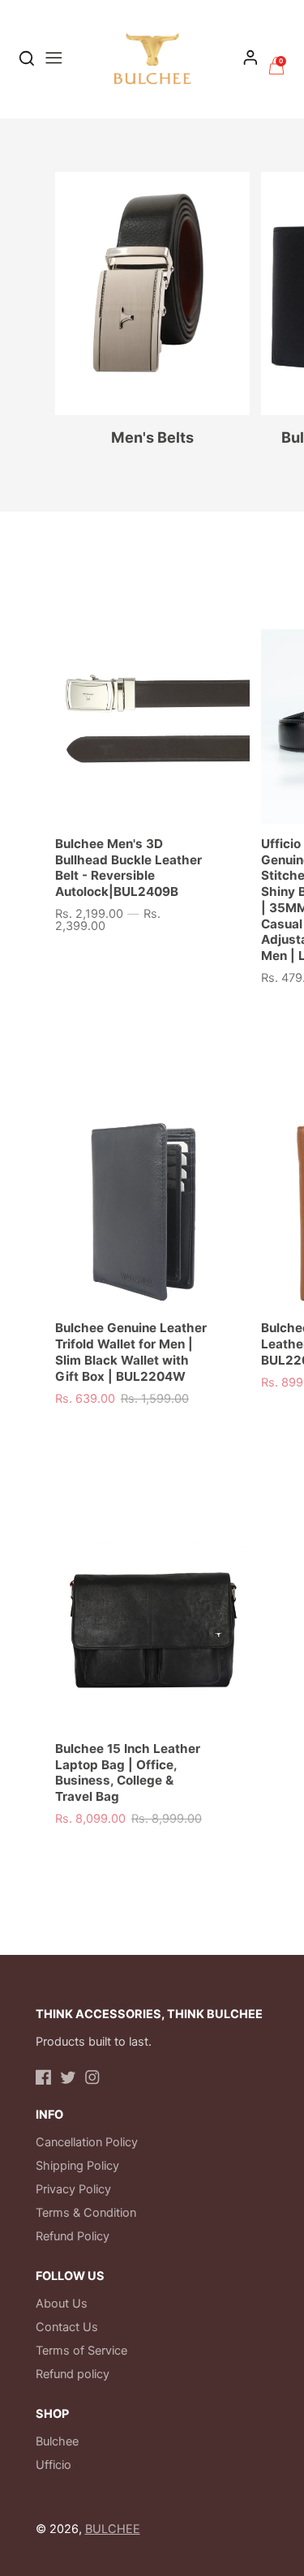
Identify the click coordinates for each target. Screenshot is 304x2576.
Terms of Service (81, 2351)
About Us (62, 2304)
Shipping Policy (77, 2166)
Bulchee (57, 2441)
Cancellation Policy (87, 2142)
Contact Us (67, 2327)
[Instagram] (92, 2077)
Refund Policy (73, 2236)
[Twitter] (68, 2077)
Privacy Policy (73, 2189)
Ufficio (54, 2465)
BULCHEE (113, 2529)
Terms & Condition (86, 2213)
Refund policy (73, 2374)
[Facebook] (44, 2077)
